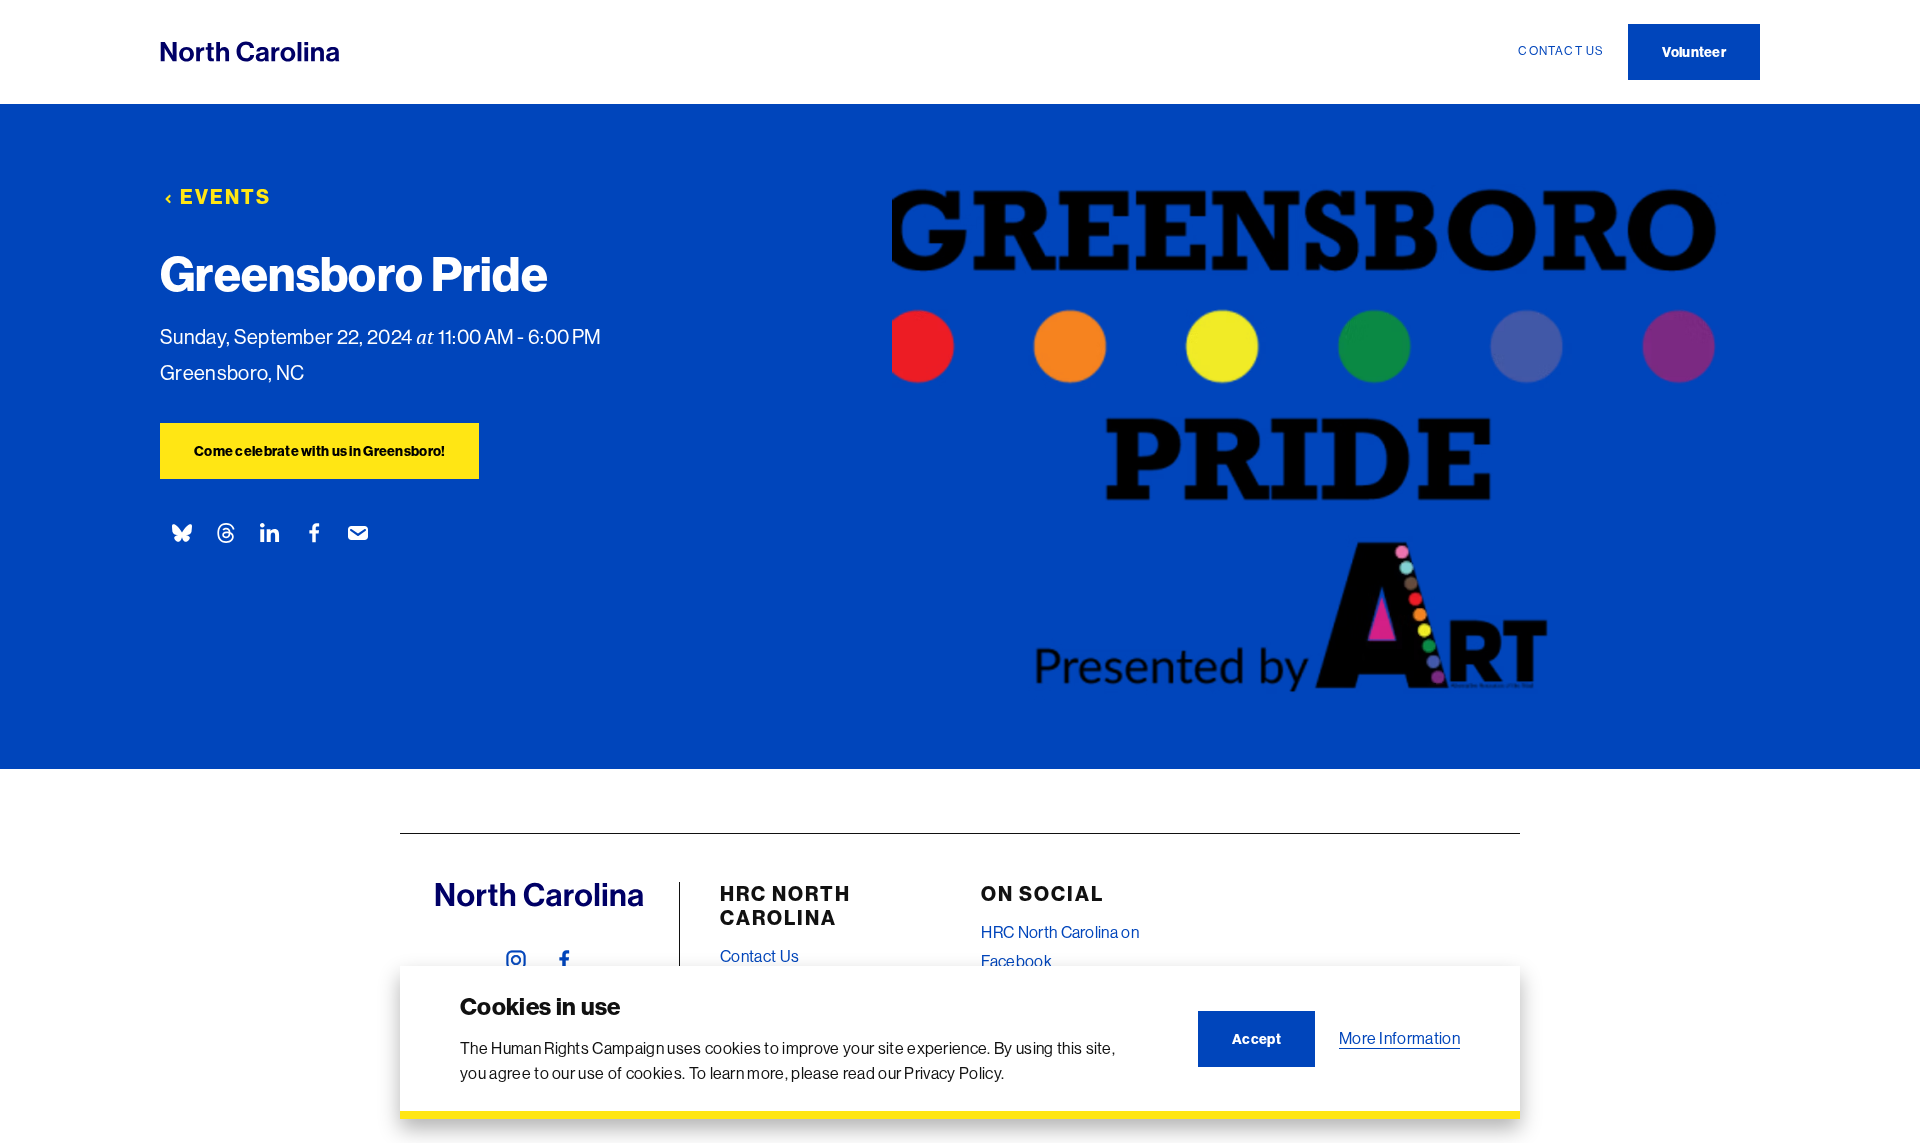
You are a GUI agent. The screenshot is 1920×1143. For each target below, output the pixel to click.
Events (225, 196)
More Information (1399, 1038)
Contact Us (759, 956)
